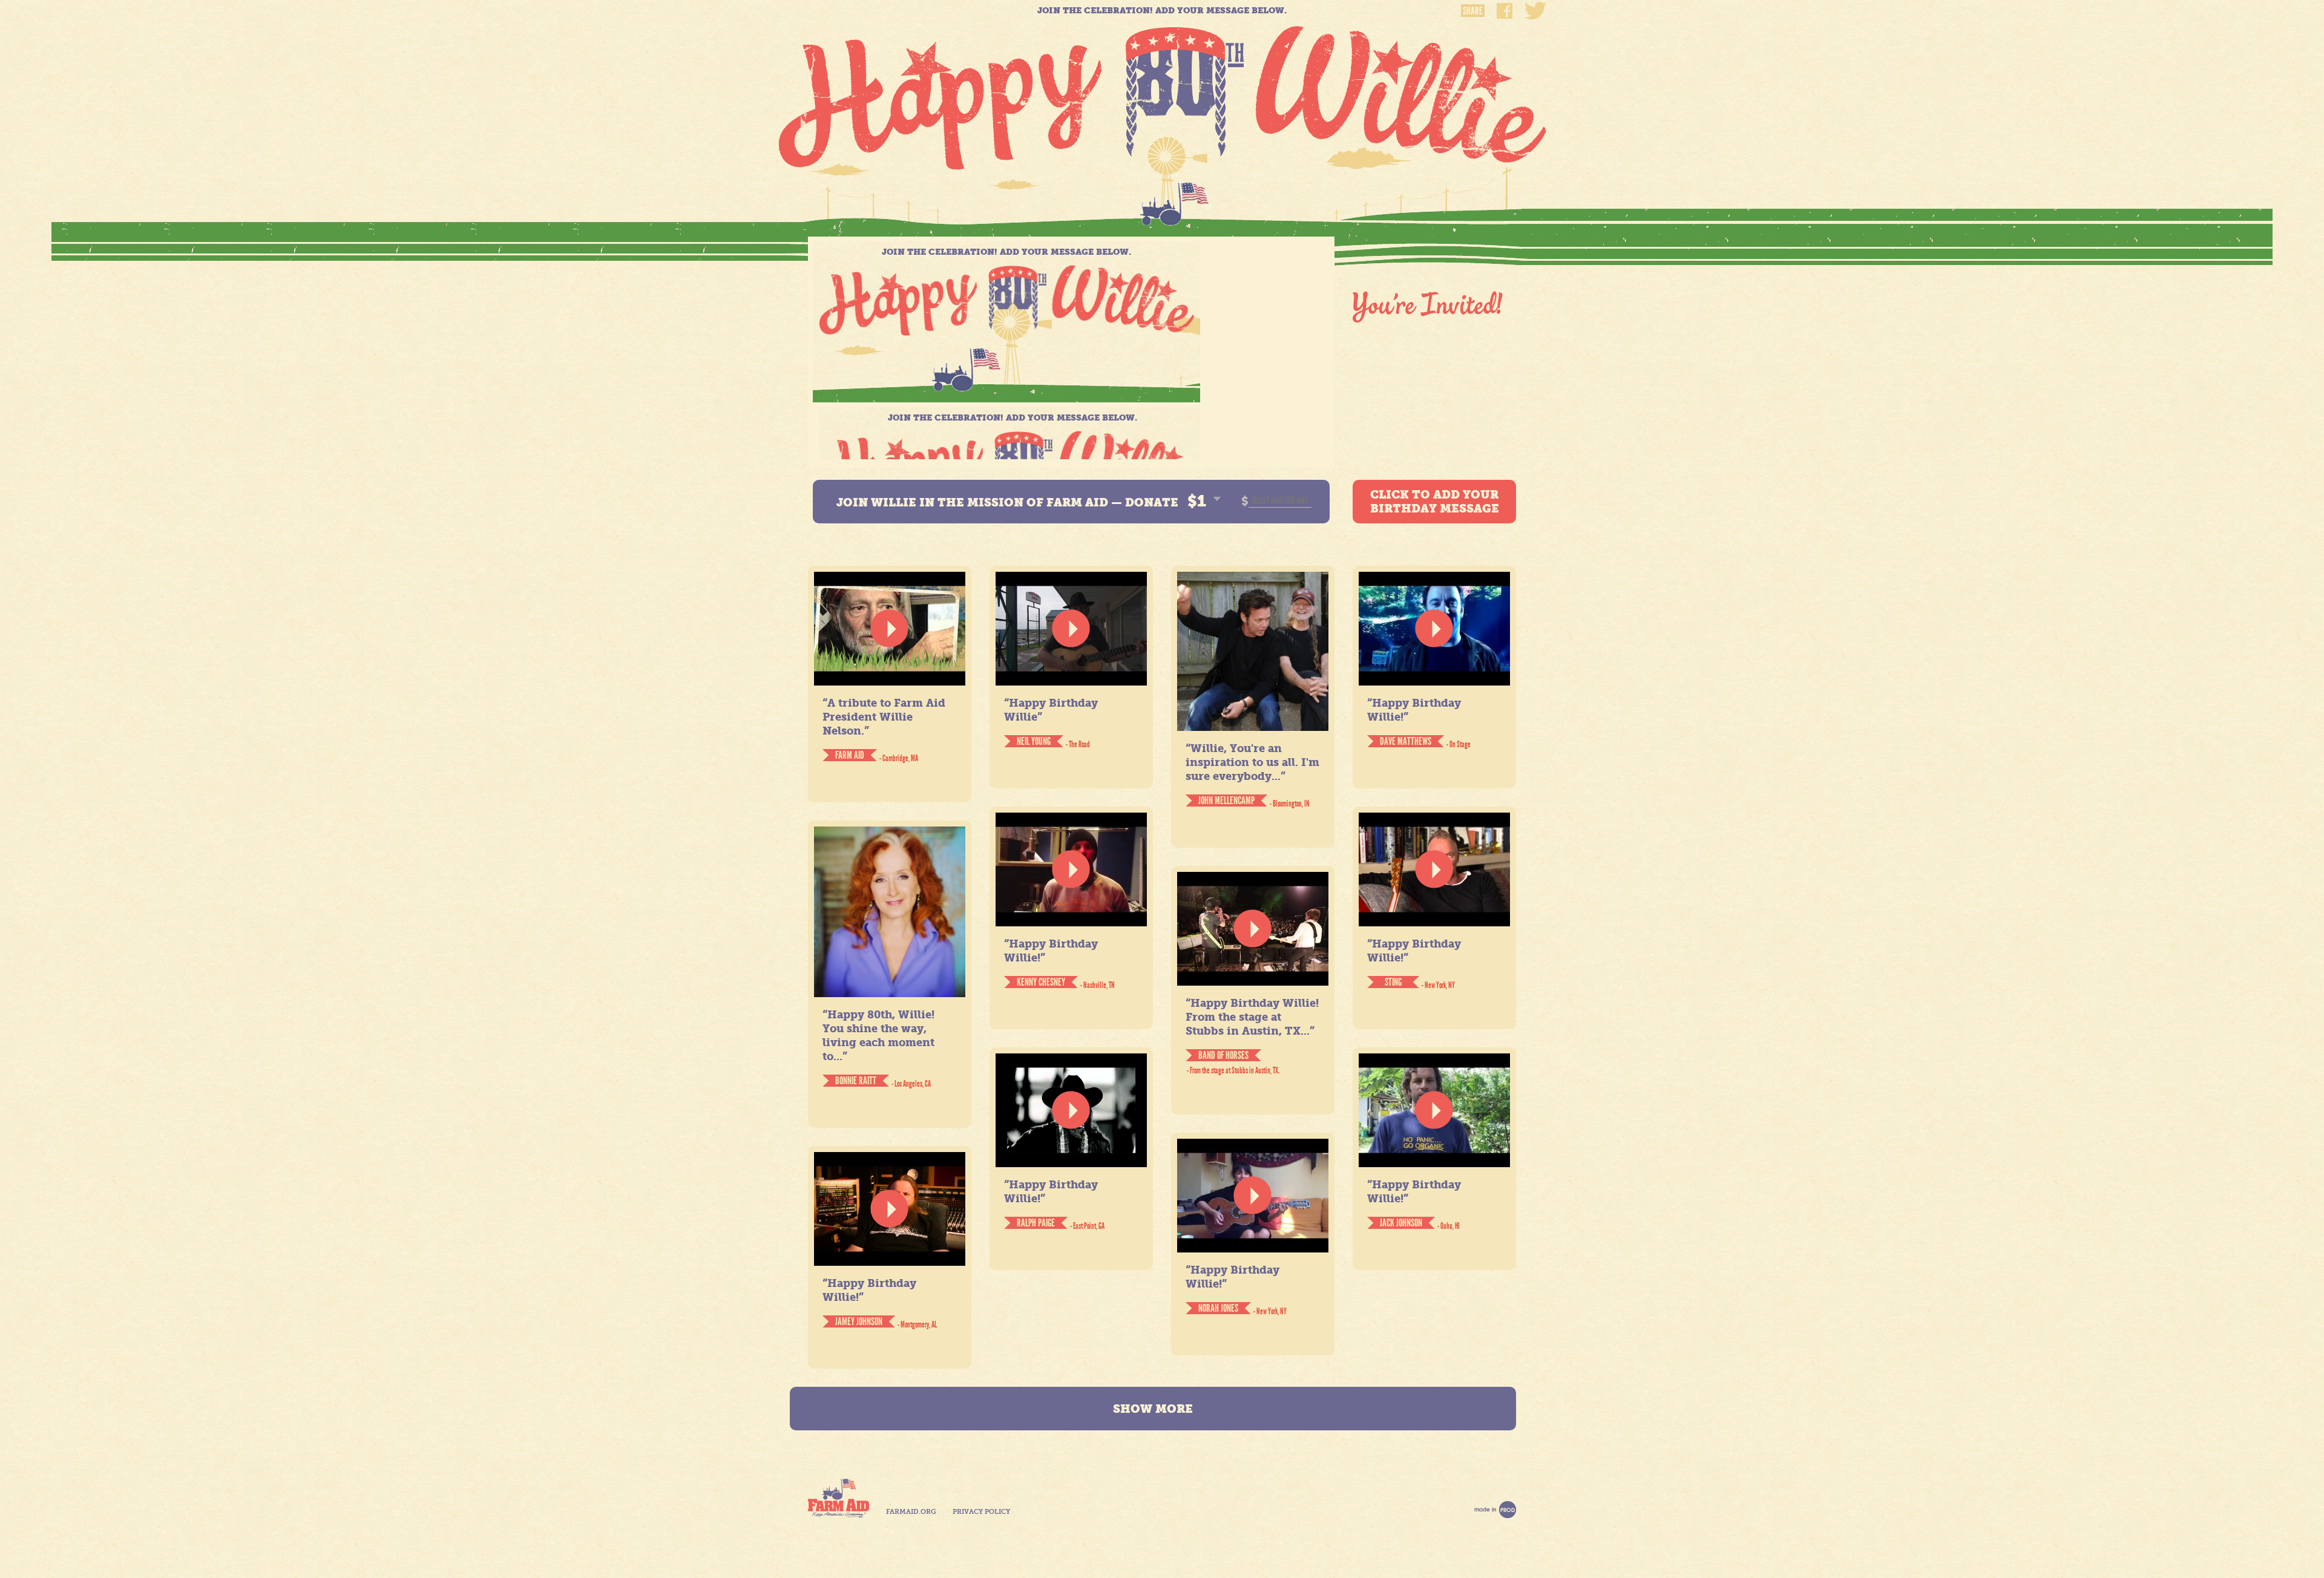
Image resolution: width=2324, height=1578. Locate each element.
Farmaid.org (911, 1512)
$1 (1197, 501)
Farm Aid (839, 1498)
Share (1473, 11)
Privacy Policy (981, 1512)
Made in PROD (1495, 1510)
